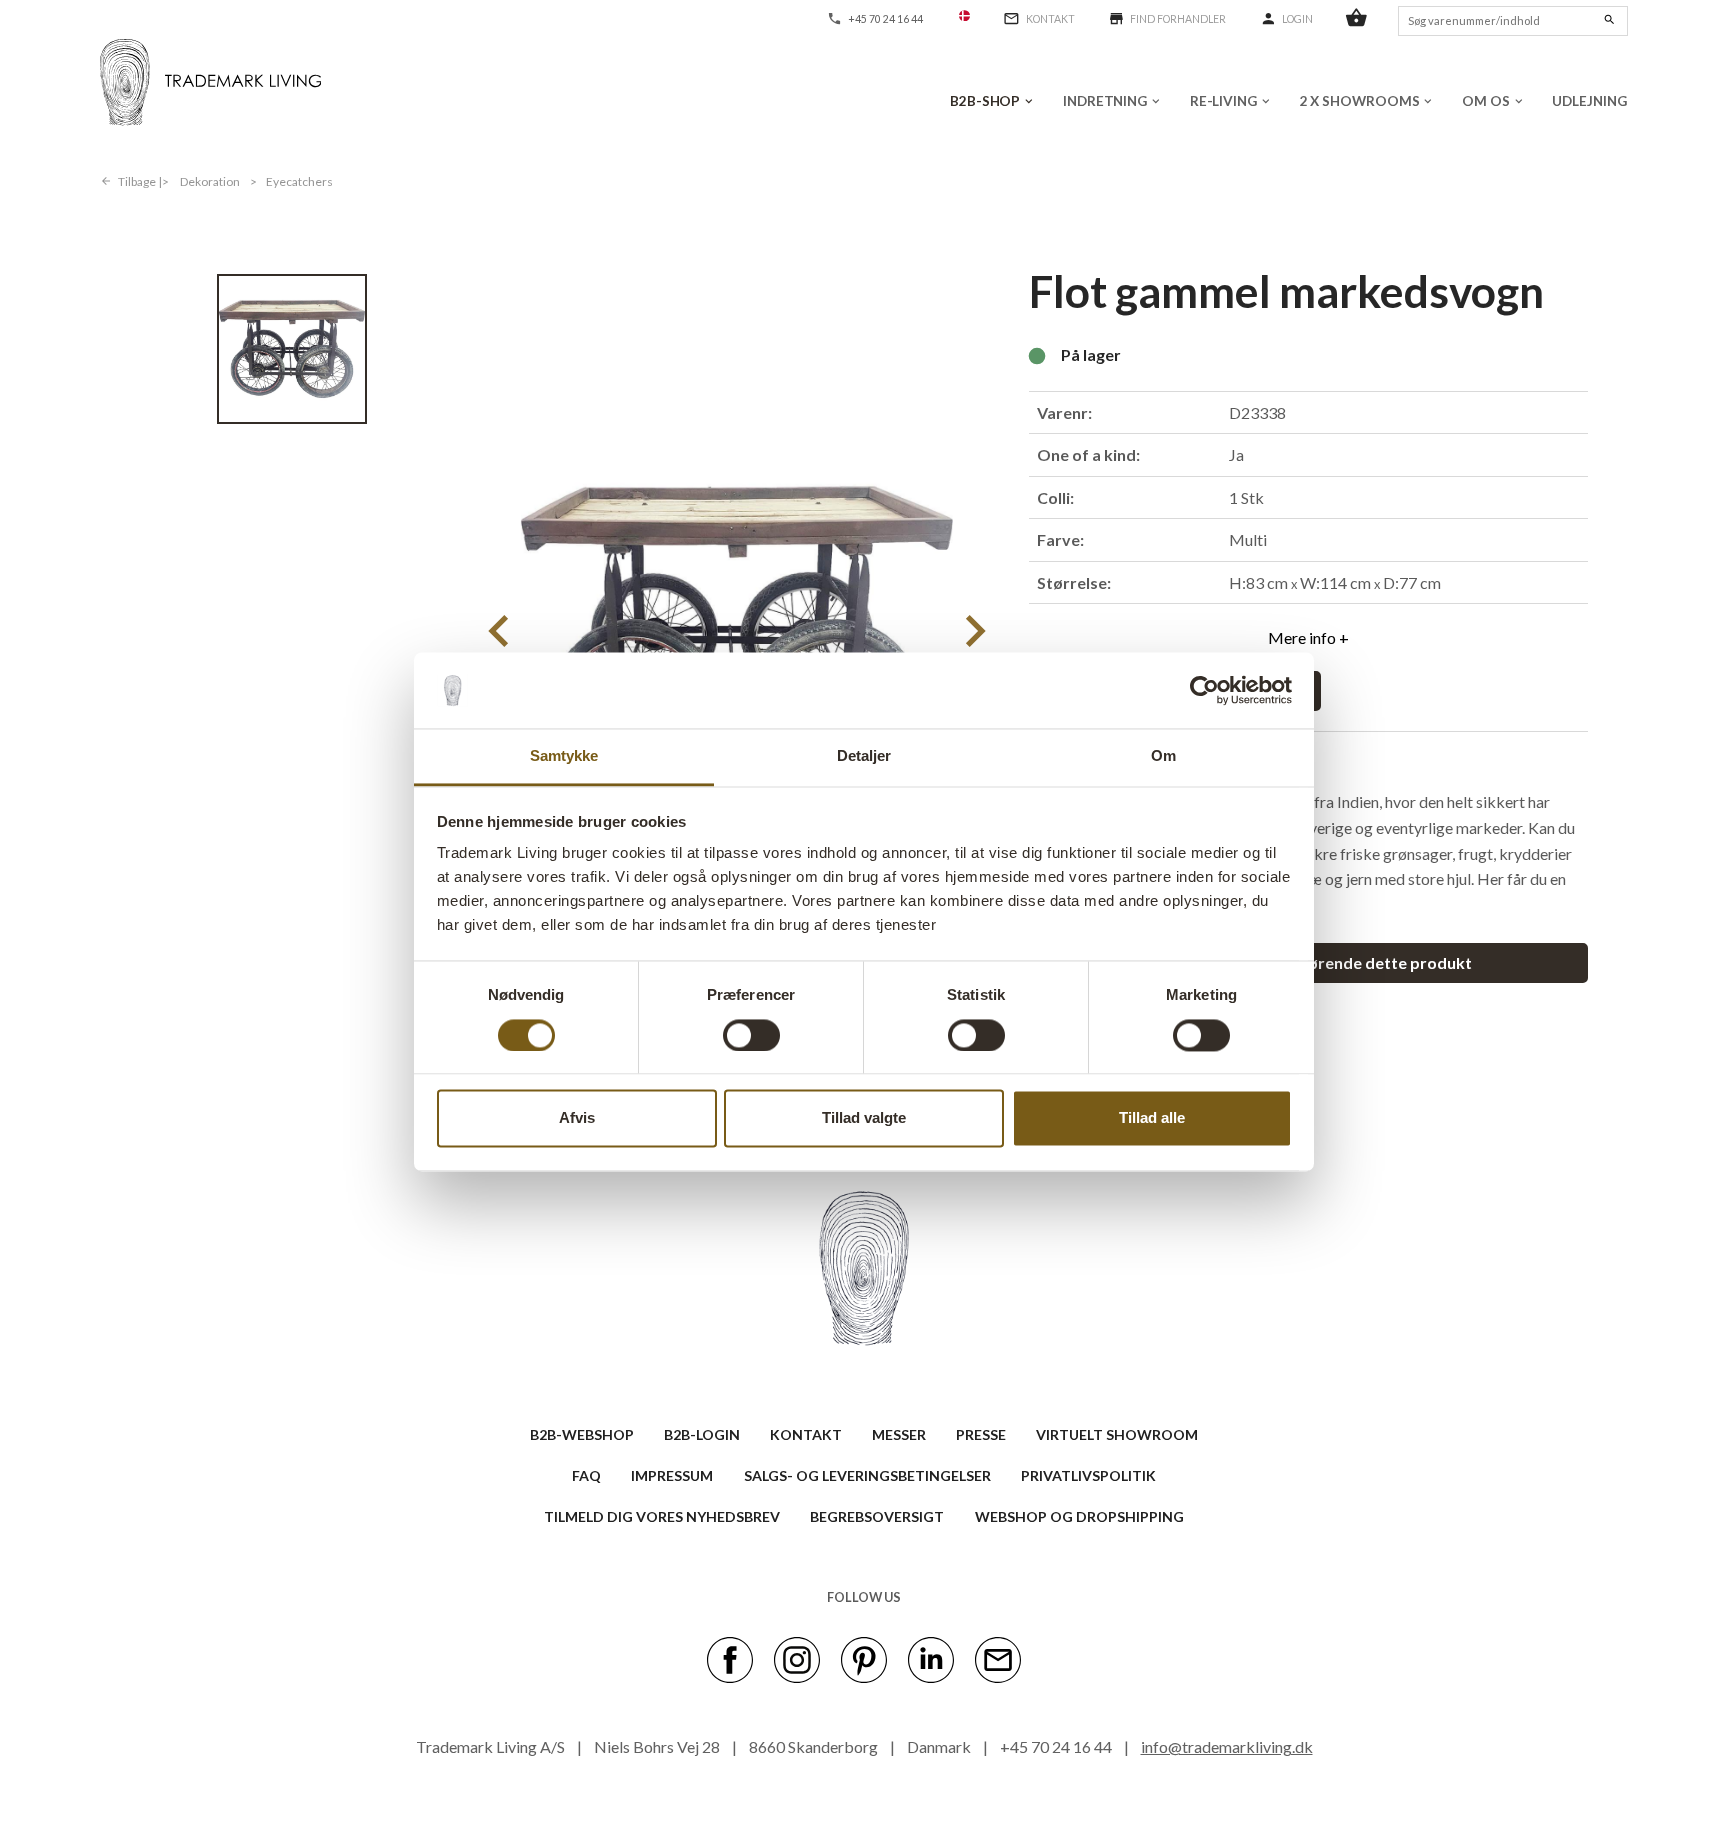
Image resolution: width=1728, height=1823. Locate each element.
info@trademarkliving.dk (1227, 1746)
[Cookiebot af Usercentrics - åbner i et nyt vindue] (1204, 690)
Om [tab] (1163, 756)
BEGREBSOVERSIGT (877, 1516)
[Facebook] (730, 1659)
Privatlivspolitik (1088, 1475)
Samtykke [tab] (564, 756)
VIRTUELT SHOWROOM (1117, 1434)
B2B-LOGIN (702, 1434)
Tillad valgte (864, 1118)
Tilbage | (140, 181)
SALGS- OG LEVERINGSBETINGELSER (867, 1475)
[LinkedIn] (931, 1659)
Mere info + (1308, 637)
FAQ (586, 1475)
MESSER (899, 1434)
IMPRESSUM (672, 1475)
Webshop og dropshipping (1079, 1516)
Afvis (577, 1118)
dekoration (210, 181)
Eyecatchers (299, 181)
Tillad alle (1152, 1118)
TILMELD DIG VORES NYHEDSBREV (662, 1516)
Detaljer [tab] (864, 756)
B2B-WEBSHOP (582, 1434)
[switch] (751, 1035)
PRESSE (981, 1434)
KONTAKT (806, 1434)
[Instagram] (797, 1659)
